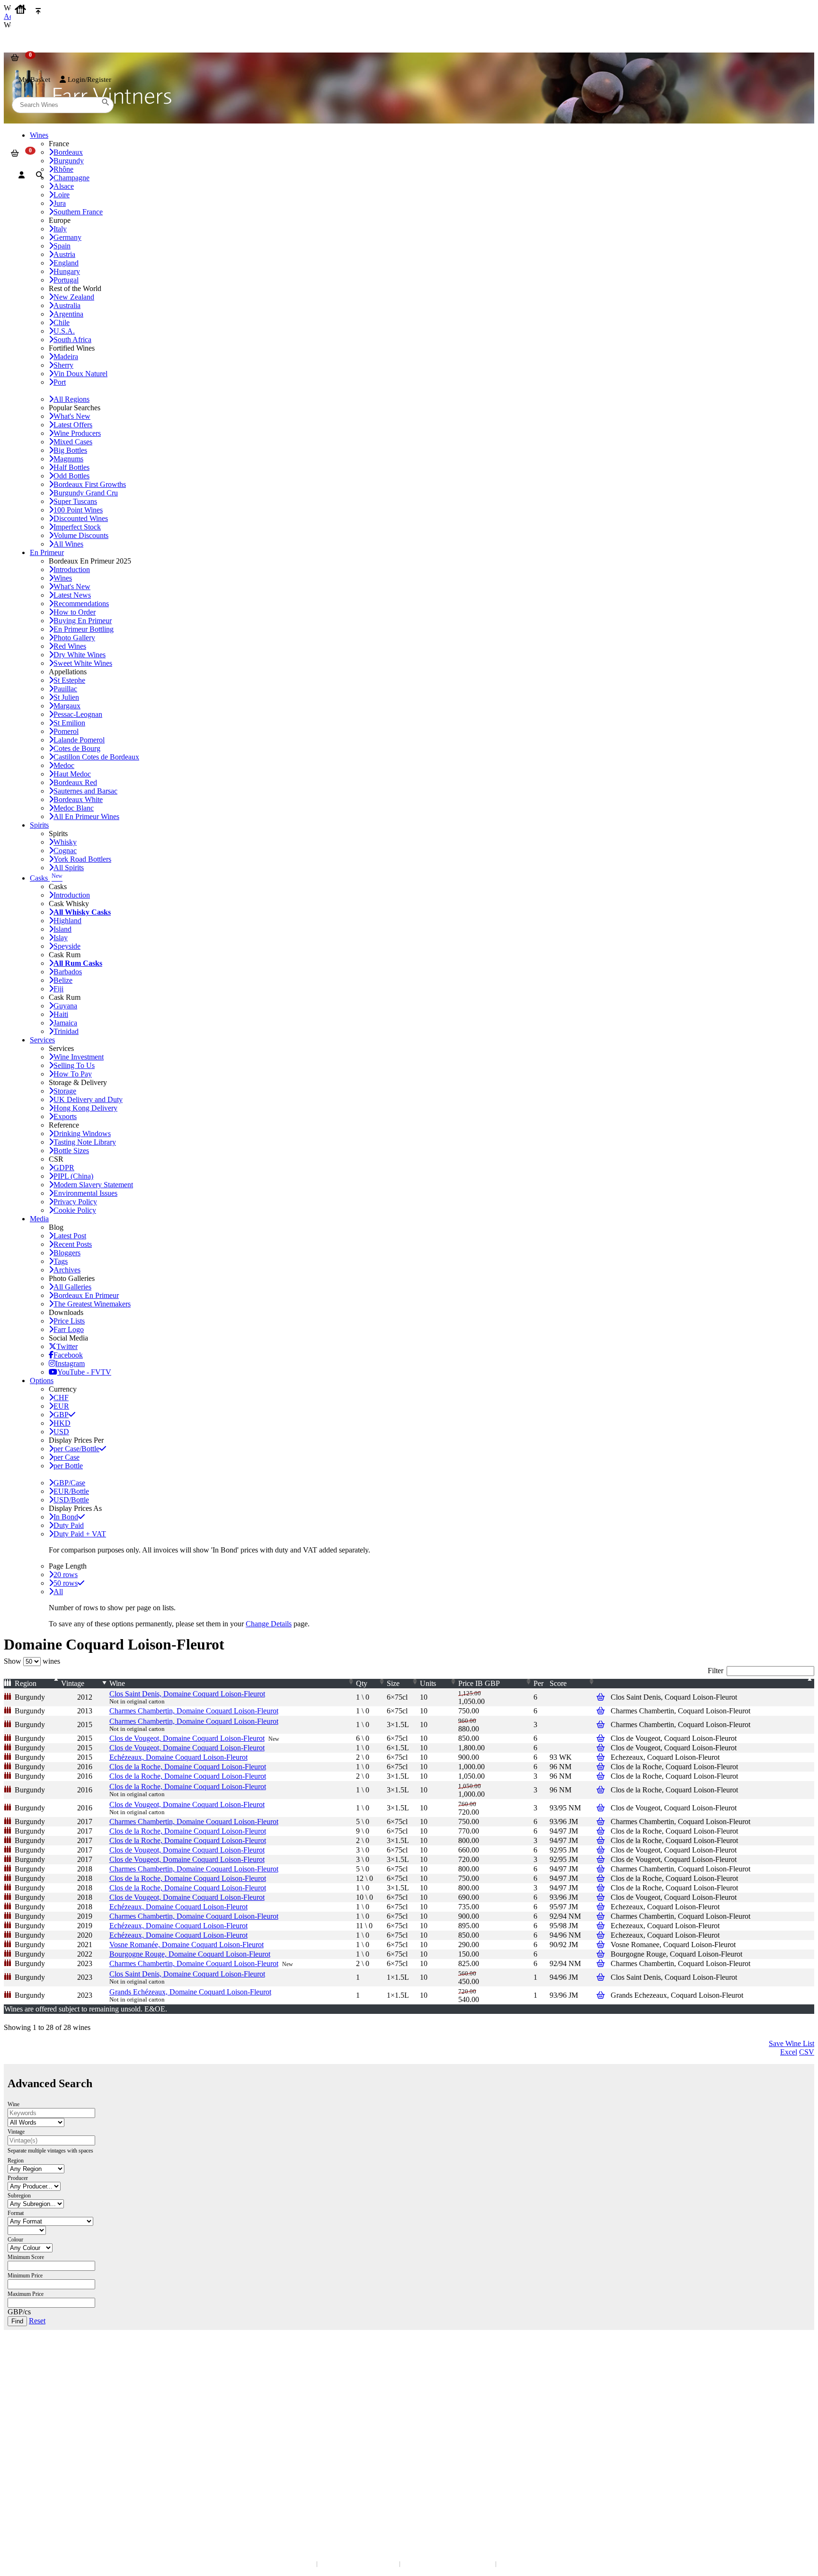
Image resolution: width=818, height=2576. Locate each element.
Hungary (67, 271)
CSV (807, 2052)
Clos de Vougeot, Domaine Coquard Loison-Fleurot (187, 1738)
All (58, 1592)
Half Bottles (71, 467)
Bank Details (28, 2376)
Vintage (73, 1683)
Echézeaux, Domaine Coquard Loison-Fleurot (178, 1757)
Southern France (78, 212)
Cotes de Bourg (77, 748)
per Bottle (68, 1466)
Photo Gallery (74, 638)
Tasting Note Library (85, 1142)
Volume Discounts (81, 535)
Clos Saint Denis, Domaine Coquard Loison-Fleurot (187, 1694)
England (66, 263)
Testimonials (28, 2427)
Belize (63, 980)
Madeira (66, 357)
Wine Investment (79, 1057)
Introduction (72, 569)
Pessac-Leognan (78, 714)
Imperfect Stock (77, 527)
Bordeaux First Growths (90, 484)
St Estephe (69, 680)
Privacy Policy (75, 1202)
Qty (362, 1683)
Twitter (67, 1346)
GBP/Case (69, 1483)
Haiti (61, 1014)
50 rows (66, 1583)
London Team (30, 2385)
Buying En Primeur (83, 621)
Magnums (68, 459)
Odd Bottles (71, 476)
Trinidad (66, 1031)
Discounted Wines (81, 518)
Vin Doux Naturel (80, 374)
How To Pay (73, 1074)
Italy (60, 229)
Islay (61, 938)
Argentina (68, 314)
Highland (67, 921)
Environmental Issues (85, 1193)
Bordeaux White (78, 799)
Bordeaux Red (75, 782)
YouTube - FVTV (84, 1372)
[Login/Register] (22, 175)
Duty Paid (69, 1525)
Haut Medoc (72, 774)
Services (42, 1040)
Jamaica (65, 1023)
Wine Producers (77, 433)
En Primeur (47, 552)
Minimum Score (26, 2257)
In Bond (66, 1517)
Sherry (63, 365)
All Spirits (69, 868)
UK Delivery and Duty (88, 1099)
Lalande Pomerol (79, 740)
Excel (789, 2052)
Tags (61, 1261)
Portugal (66, 280)
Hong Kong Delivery (85, 1108)
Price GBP (479, 1683)
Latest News (72, 595)
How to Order (75, 612)
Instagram (70, 1363)
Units (428, 1683)
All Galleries (72, 1287)
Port (60, 382)
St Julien (66, 697)
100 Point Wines (78, 510)
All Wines (68, 544)
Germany (67, 237)
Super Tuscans (75, 501)
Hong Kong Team (34, 2497)
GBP (61, 1415)
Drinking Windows (82, 1134)
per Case (67, 1457)
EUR (61, 1406)
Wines (63, 578)
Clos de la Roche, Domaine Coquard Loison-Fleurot (188, 1767)
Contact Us (26, 2366)
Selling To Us (74, 1065)
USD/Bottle (71, 1500)
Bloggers (67, 1253)
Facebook (68, 1355)
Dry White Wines (80, 655)
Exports (65, 1116)
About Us (24, 2417)
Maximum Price (26, 2294)
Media (39, 1219)
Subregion (19, 2196)
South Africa (72, 340)
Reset (37, 2321)
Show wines (32, 1661)
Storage (65, 1091)
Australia (67, 305)
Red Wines (70, 646)
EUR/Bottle (71, 1491)
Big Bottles (70, 450)
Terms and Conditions (40, 2436)
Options (42, 1381)
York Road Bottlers (82, 859)
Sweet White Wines (83, 663)
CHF (61, 1398)
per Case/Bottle (76, 1449)
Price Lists (69, 1321)
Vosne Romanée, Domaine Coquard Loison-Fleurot (187, 1945)
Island (62, 929)
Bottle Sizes (71, 1151)
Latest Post (70, 1236)
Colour (15, 2240)
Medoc (64, 765)
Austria (64, 254)
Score (558, 1683)
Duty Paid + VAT (80, 1534)
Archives (67, 1270)
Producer (18, 2178)
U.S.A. (64, 331)
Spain (62, 246)
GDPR (64, 1168)
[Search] (40, 175)
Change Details (269, 1624)
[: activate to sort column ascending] (712, 1684)
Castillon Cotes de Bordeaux (96, 757)
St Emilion (69, 723)
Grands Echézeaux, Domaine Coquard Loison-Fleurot (190, 1992)
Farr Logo (69, 1329)
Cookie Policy (75, 1210)
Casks (46, 878)
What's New (72, 416)
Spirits (39, 825)
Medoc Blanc (74, 808)
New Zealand (74, 297)
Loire (62, 195)
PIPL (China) (73, 1176)
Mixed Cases (73, 442)
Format (16, 2213)
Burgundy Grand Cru (86, 493)
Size (393, 1683)
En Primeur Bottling (84, 629)
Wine (117, 1683)
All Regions (71, 399)
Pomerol (66, 731)
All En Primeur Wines (86, 816)
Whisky (65, 842)
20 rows (66, 1575)
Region (26, 1683)
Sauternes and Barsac (85, 791)
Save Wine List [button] (791, 2043)
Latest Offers (73, 425)
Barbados (68, 972)
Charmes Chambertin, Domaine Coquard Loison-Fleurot (194, 1711)
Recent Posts (73, 1244)
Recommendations (81, 604)
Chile (62, 322)
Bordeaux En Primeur (86, 1295)
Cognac (65, 851)
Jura (60, 203)
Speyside (67, 946)
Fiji (58, 989)
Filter (716, 1671)
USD (61, 1432)
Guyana (65, 1006)
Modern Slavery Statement (93, 1185)
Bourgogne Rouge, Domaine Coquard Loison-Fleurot (190, 1954)
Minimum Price (25, 2276)
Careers (21, 2446)
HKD (62, 1423)
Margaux (67, 706)
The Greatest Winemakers (92, 1304)
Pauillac (65, 689)
